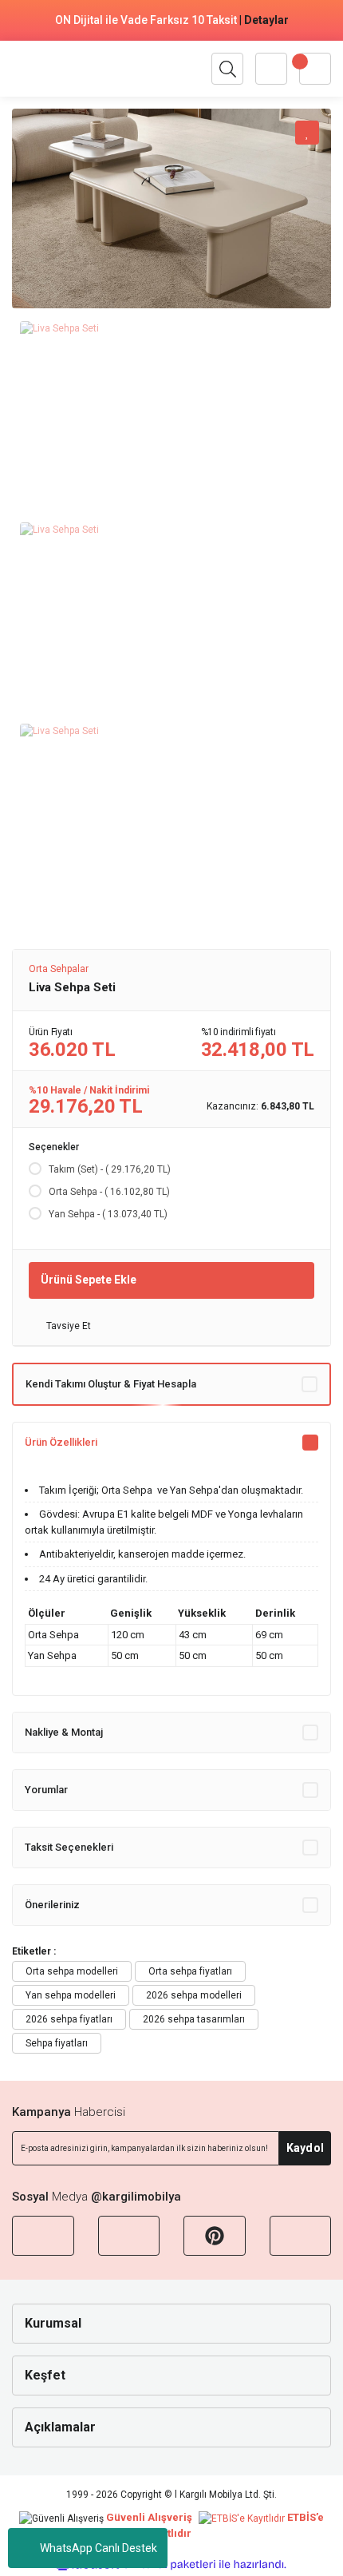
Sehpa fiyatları (57, 2043)
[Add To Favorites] (307, 133)
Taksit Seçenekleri (69, 1847)
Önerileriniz (52, 1905)
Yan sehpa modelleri (71, 1995)
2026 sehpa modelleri (194, 1995)
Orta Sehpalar (59, 969)
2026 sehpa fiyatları (69, 2019)
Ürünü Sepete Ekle (89, 1280)
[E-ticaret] (170, 2565)
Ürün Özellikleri (61, 1442)
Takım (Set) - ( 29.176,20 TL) (110, 1169)
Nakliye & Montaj (64, 1732)
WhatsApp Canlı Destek (99, 2548)
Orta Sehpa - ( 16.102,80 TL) (109, 1192)
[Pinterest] (215, 2236)
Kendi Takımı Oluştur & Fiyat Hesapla (111, 1384)
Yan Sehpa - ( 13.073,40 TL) (108, 1214)
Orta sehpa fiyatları (190, 1971)
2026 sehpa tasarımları (194, 2019)
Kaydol (305, 2148)
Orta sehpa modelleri (72, 1971)
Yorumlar (46, 1790)
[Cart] (315, 69)
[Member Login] (271, 69)
